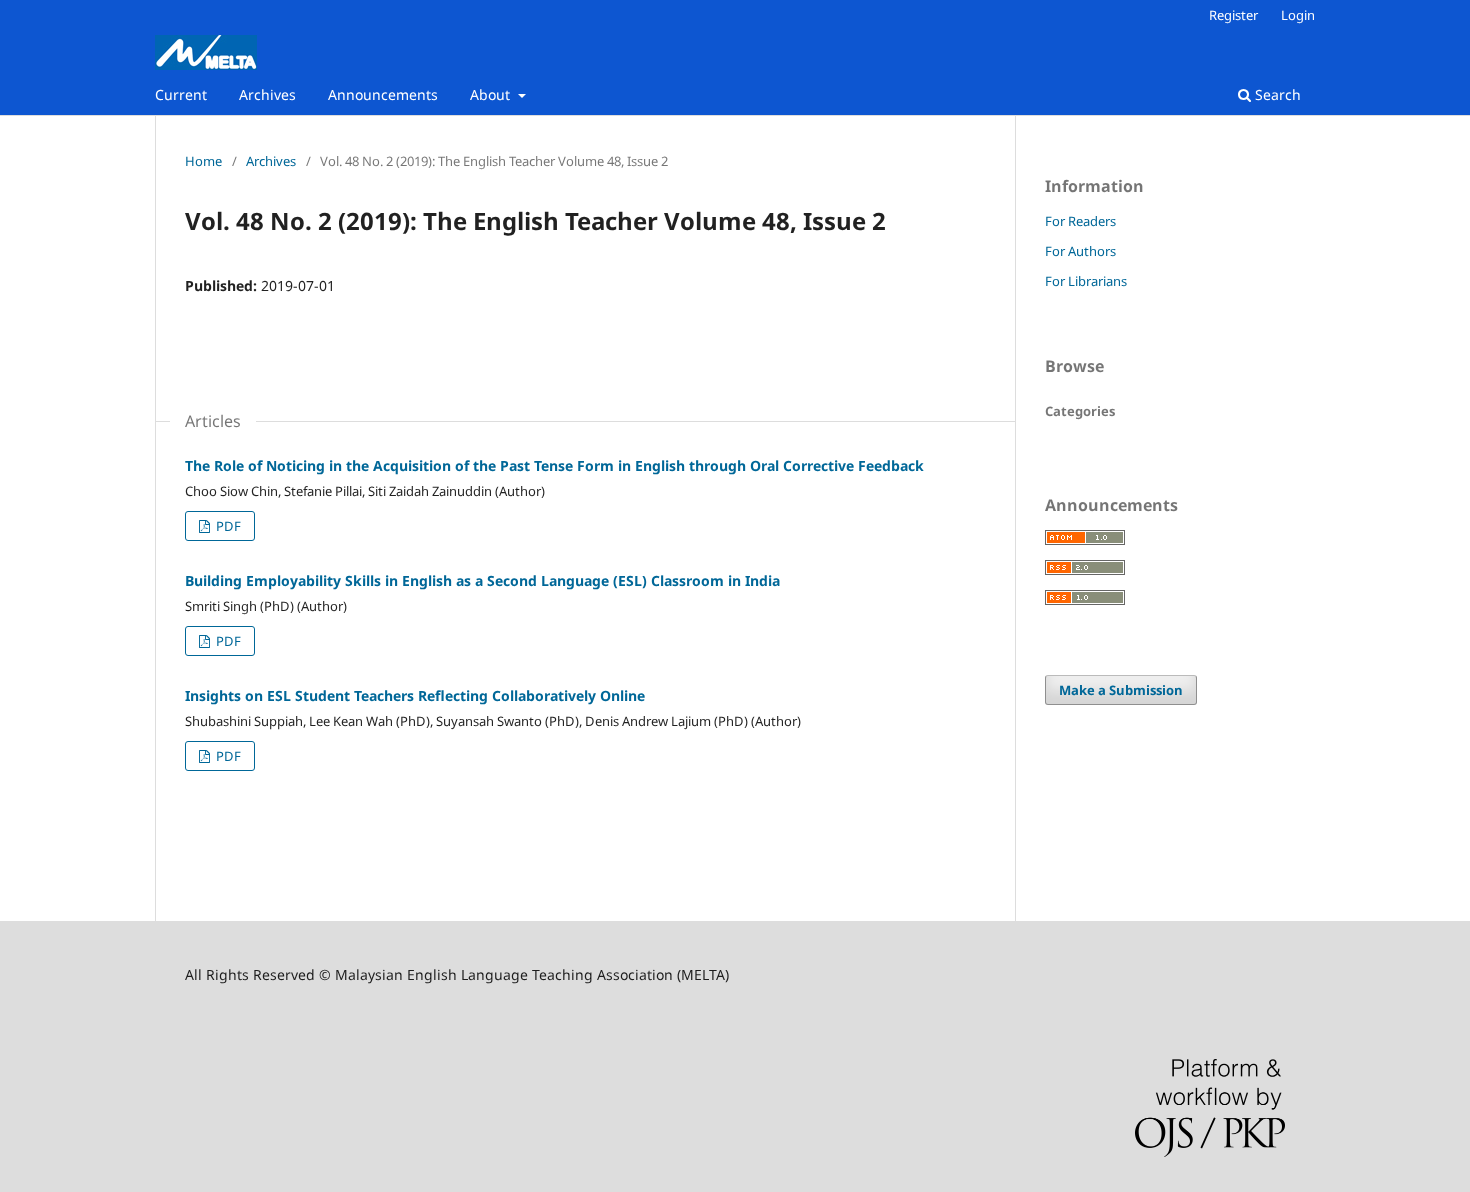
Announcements (383, 94)
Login (1298, 15)
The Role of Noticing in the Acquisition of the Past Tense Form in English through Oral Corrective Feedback (554, 465)
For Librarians (1086, 281)
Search (1276, 94)
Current (181, 94)
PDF (227, 526)
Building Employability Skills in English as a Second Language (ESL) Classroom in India (482, 580)
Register (1233, 15)
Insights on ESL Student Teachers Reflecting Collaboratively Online (415, 695)
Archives (267, 94)
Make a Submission (1121, 690)
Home (203, 161)
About (492, 94)
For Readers (1080, 221)
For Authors (1080, 251)
